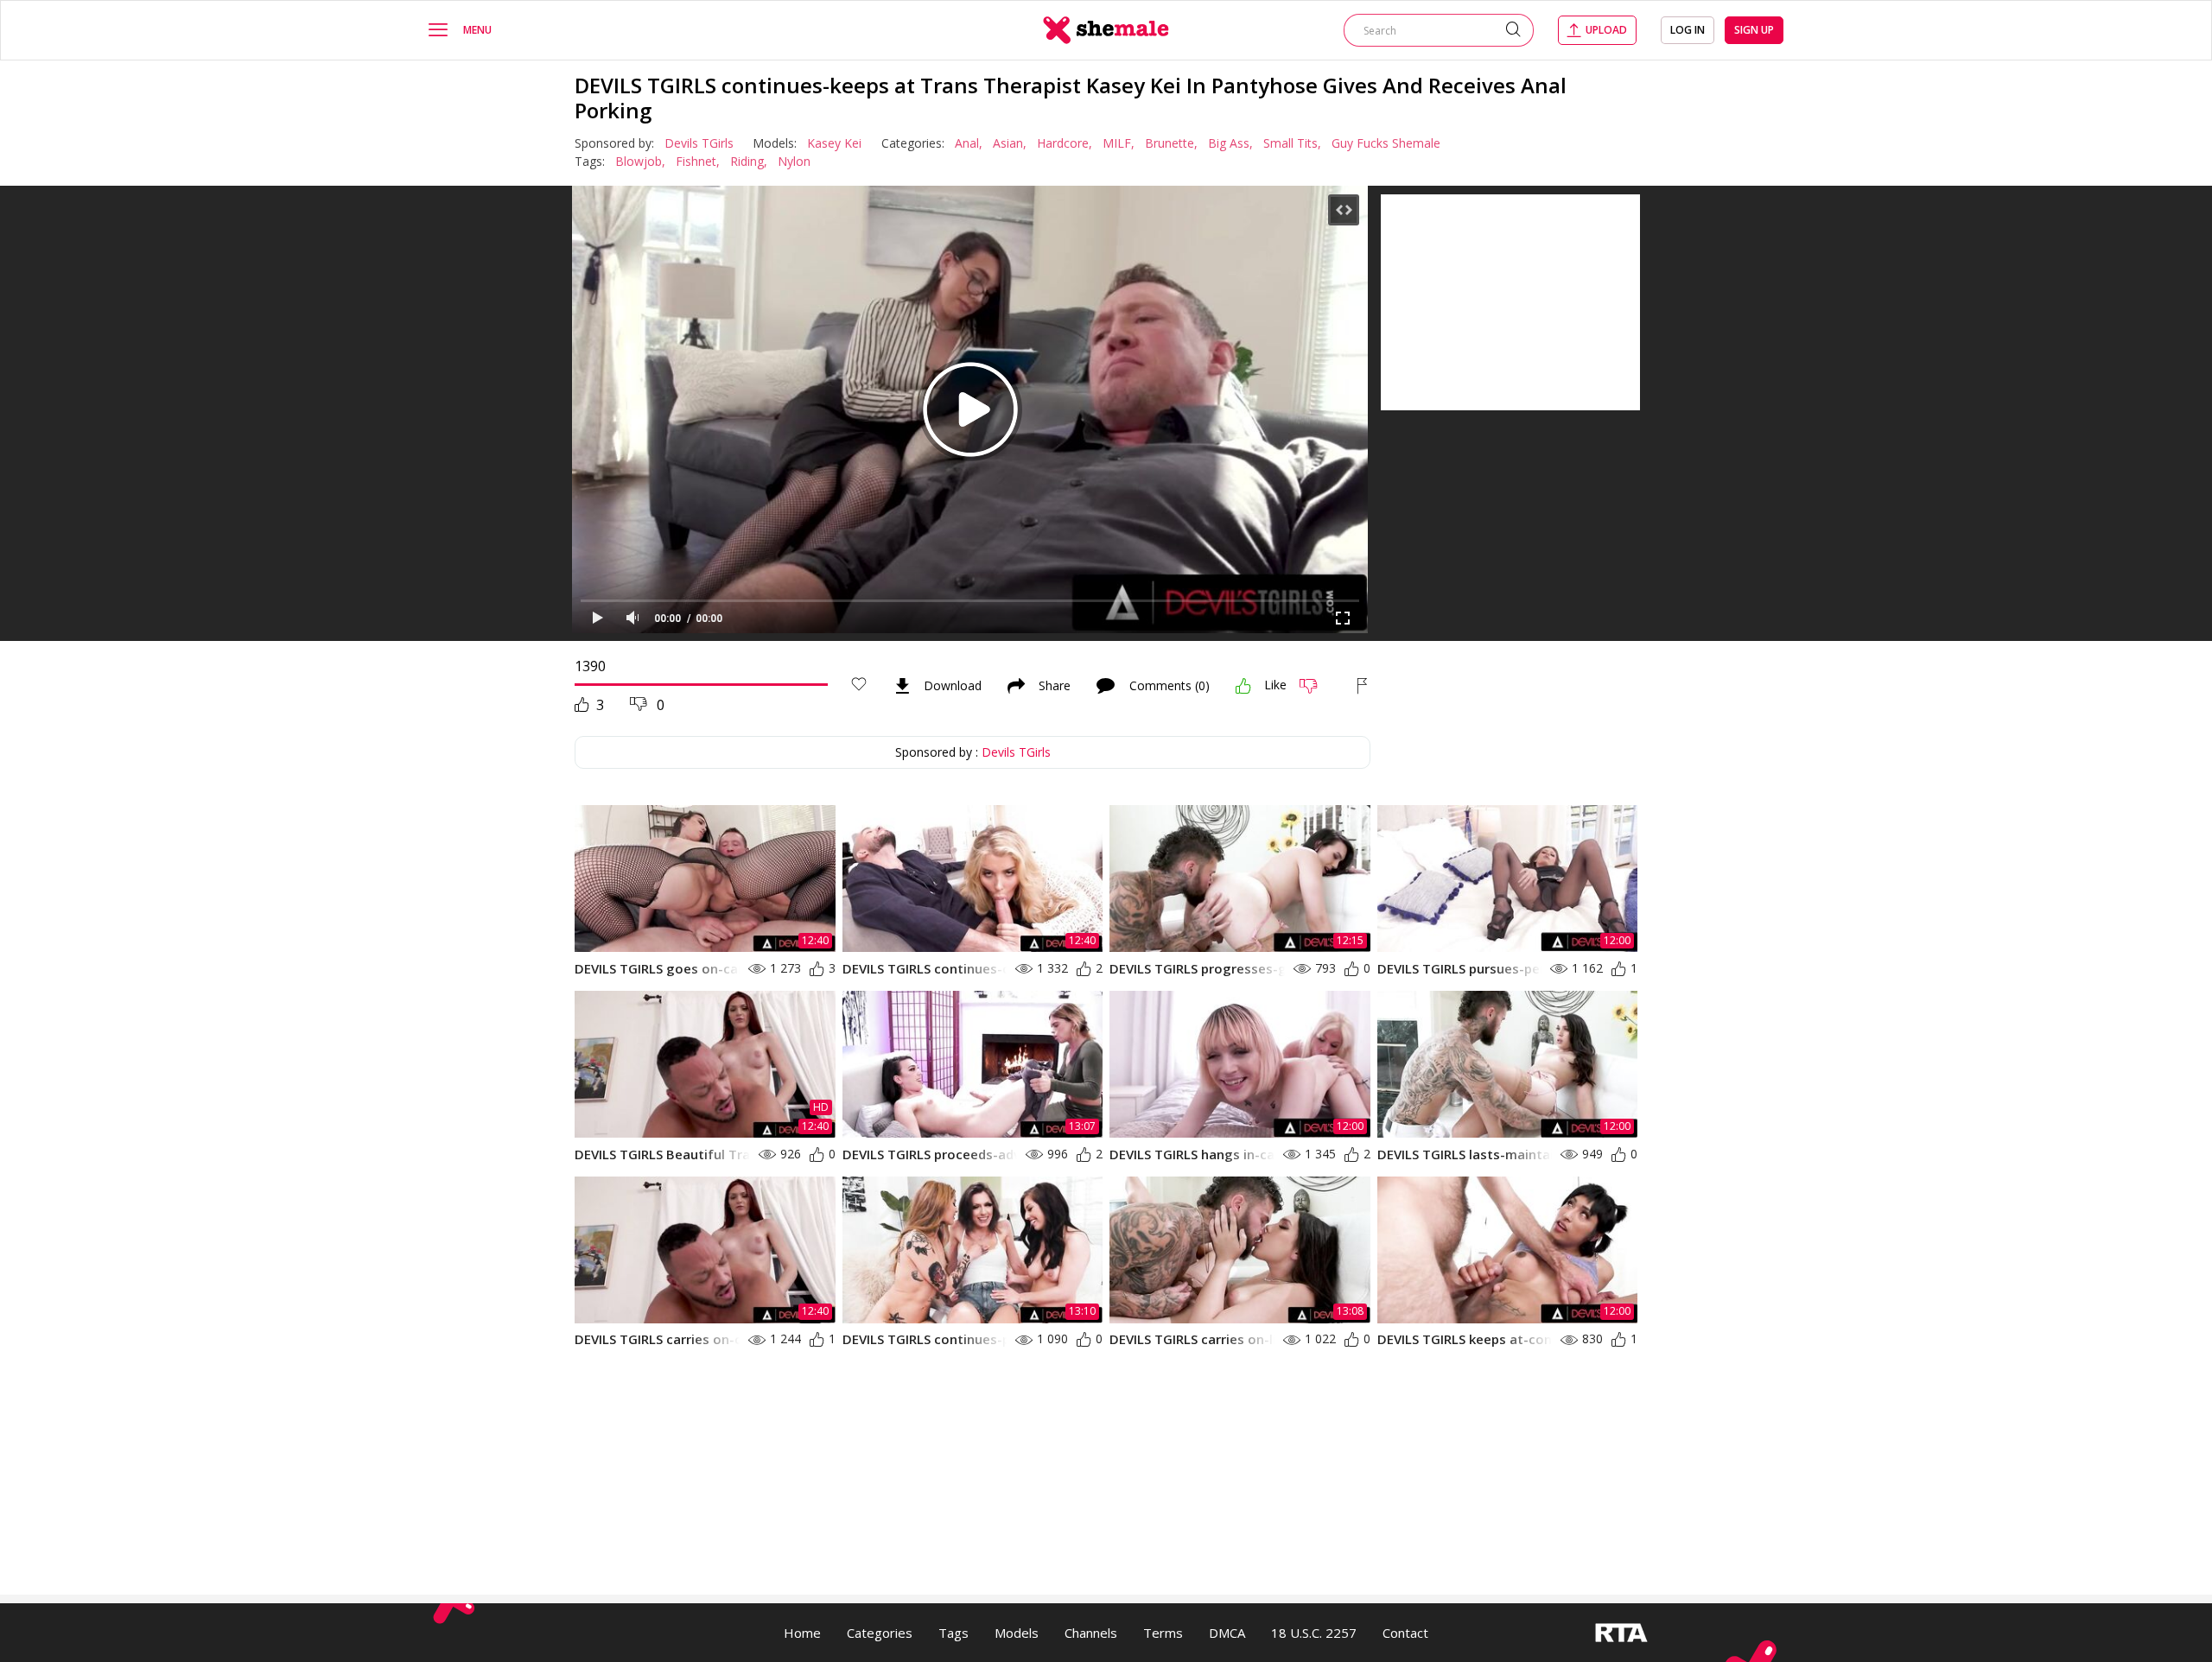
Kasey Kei (834, 143)
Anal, (969, 143)
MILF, (1119, 143)
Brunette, (1171, 143)
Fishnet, (698, 161)
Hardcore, (1065, 143)
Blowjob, (640, 161)
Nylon (794, 161)
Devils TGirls (699, 143)
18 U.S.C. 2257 (1314, 1633)
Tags (953, 1633)
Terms (1163, 1633)
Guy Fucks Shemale (1386, 143)
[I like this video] (1243, 686)
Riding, (749, 161)
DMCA (1227, 1633)
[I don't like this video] (1316, 686)
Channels (1091, 1633)
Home (802, 1633)
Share (1055, 686)
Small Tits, (1292, 143)
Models (1017, 1633)
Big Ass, (1230, 143)
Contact (1405, 1633)
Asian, (1010, 143)
